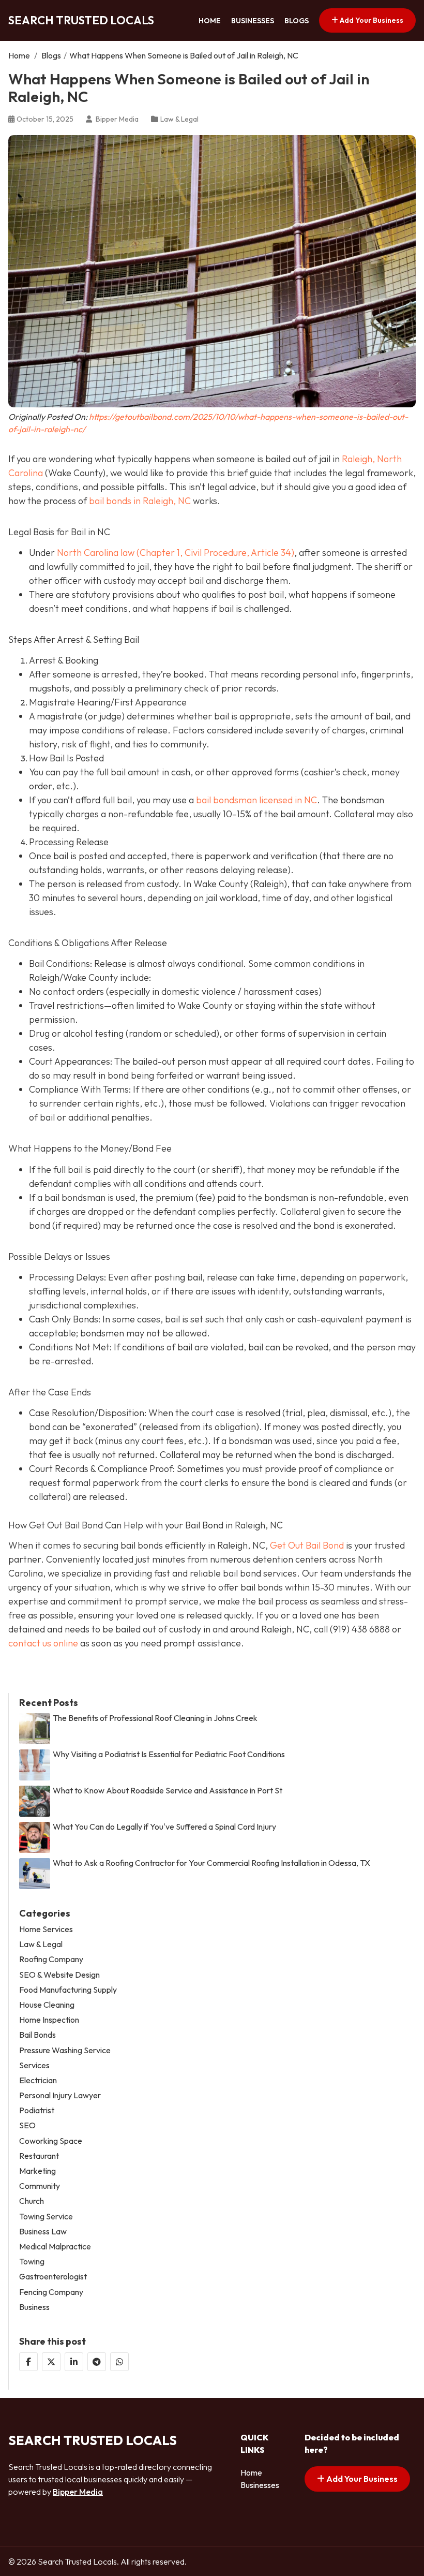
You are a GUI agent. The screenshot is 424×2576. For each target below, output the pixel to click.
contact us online (43, 1643)
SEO (27, 2125)
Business (34, 2307)
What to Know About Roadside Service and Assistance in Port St (168, 1791)
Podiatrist (37, 2110)
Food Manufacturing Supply (68, 1990)
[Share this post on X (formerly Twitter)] (51, 2362)
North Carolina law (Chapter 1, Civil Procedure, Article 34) (176, 553)
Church (32, 2201)
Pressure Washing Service (65, 2050)
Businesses (253, 21)
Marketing (37, 2171)
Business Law (43, 2232)
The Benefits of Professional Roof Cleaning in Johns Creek (155, 1718)
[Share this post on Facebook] (28, 2362)
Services (34, 2065)
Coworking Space (51, 2141)
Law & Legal (179, 119)
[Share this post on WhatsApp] (119, 2362)
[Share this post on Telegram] (97, 2362)
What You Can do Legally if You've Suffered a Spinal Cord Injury (164, 1827)
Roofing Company (51, 1959)
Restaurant (39, 2156)
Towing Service (46, 2217)
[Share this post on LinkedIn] (74, 2362)
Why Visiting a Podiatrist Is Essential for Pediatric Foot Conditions (169, 1754)
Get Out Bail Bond (307, 1545)
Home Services (46, 1929)
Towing (32, 2262)
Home (210, 21)
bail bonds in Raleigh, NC (140, 501)
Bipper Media (78, 2492)
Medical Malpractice (55, 2247)
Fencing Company (51, 2292)
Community (40, 2186)
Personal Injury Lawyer (60, 2095)
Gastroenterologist (53, 2277)
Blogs (297, 21)
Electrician (38, 2080)
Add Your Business (371, 20)
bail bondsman (228, 800)
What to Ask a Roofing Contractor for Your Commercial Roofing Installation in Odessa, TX (211, 1863)
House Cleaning (47, 2005)
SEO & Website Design (59, 1975)
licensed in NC (288, 800)
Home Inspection (49, 2020)
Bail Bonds (37, 2035)
